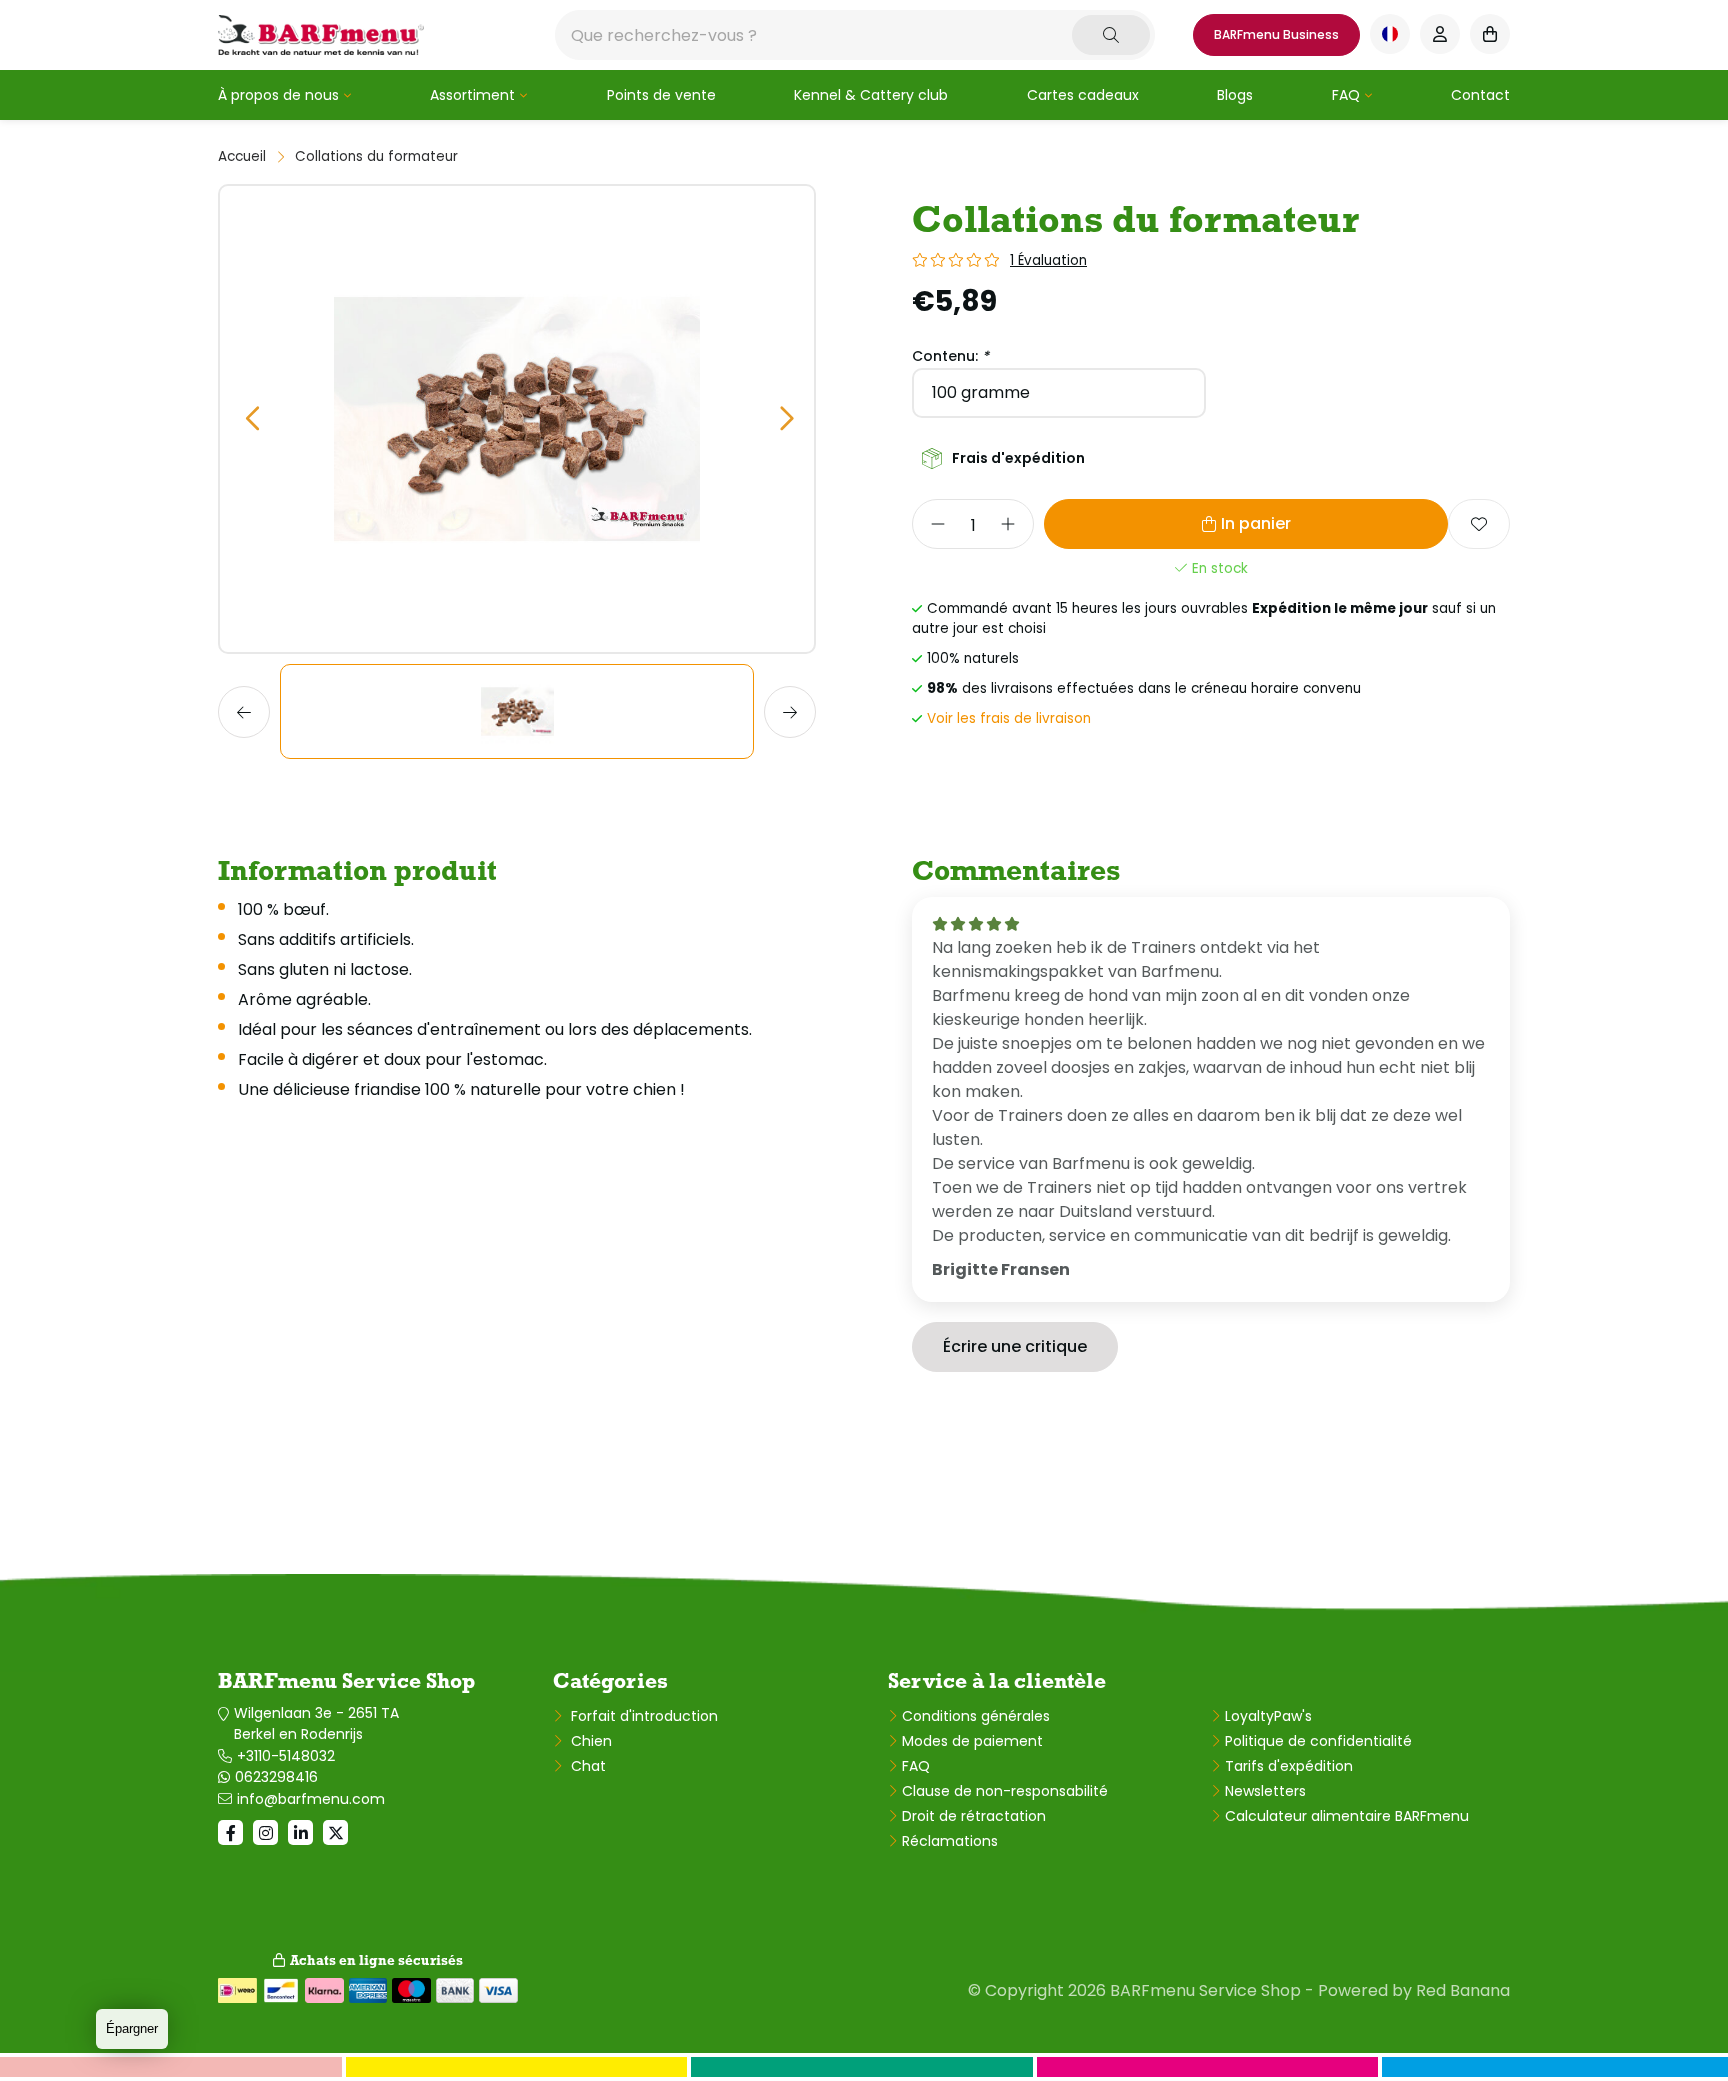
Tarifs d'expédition (1289, 1766)
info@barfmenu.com (311, 1799)
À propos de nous (278, 95)
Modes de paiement (972, 1741)
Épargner (132, 2028)
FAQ (1346, 95)
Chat (586, 1766)
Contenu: (950, 356)
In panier (1256, 523)
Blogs (1235, 95)
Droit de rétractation (974, 1816)
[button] (251, 419)
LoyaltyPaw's (1268, 1716)
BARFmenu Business (1276, 34)
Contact (1480, 95)
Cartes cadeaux (1083, 95)
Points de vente (661, 95)
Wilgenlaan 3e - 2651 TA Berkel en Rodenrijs (316, 1723)
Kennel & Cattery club (871, 95)
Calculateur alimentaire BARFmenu (1347, 1816)
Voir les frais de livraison (1009, 718)
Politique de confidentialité (1318, 1741)
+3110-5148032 (286, 1756)
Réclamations (950, 1841)
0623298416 (276, 1777)
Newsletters (1265, 1791)
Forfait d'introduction (642, 1716)
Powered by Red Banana (1414, 1990)
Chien (589, 1741)
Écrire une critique (1015, 1346)
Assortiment (472, 95)
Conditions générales (976, 1716)
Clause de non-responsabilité (1005, 1791)
